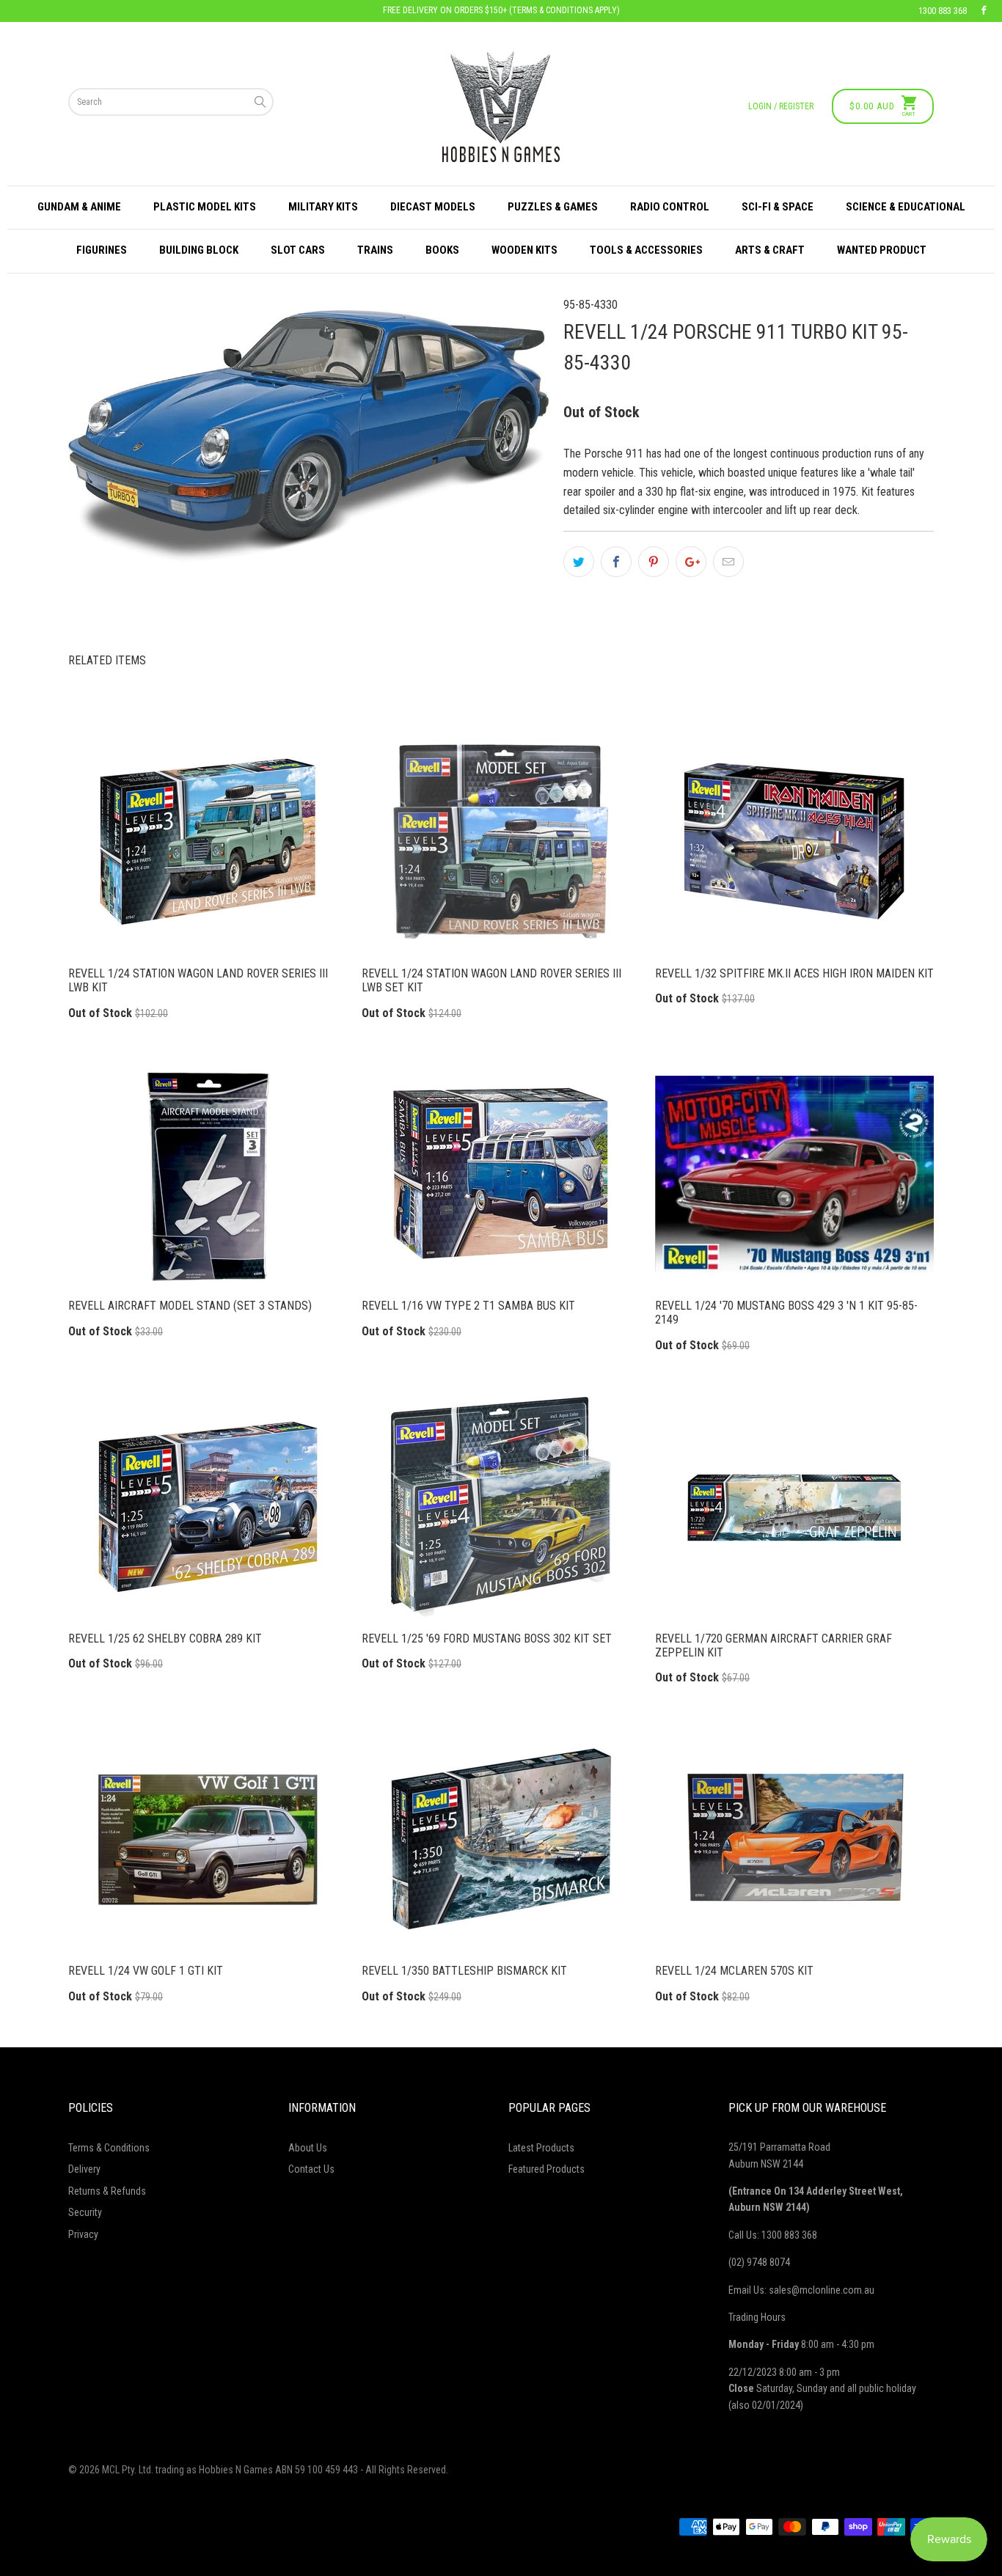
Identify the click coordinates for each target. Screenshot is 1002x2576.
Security (85, 2212)
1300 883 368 (943, 11)
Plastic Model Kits (205, 207)
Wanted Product (882, 250)
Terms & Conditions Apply (564, 10)
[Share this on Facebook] (616, 562)
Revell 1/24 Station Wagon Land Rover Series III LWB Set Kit (501, 842)
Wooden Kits (524, 250)
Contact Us (311, 2169)
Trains (375, 250)
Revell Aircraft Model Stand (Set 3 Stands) (208, 1174)
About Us (308, 2148)
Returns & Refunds (107, 2191)
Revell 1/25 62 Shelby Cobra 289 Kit (208, 1507)
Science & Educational (906, 207)
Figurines (102, 250)
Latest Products (541, 2148)
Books (442, 250)
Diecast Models (433, 207)
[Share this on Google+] (691, 562)
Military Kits (323, 207)
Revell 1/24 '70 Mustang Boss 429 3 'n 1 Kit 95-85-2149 (794, 1174)
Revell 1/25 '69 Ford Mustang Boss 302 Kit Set (501, 1507)
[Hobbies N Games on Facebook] (984, 11)
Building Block (199, 250)
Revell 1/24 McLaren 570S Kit (794, 1839)
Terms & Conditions (109, 2148)
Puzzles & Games (553, 207)
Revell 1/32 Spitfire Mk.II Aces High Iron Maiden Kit (794, 842)
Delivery (84, 2169)
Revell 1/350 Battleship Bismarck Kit (501, 1839)
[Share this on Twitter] (579, 562)
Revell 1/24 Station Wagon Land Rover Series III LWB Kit (208, 842)
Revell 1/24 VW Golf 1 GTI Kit (208, 1839)
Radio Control (670, 207)
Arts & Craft (770, 250)
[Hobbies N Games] (501, 107)
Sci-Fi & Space (778, 207)
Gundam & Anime (79, 207)
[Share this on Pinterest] (654, 562)
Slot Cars (298, 250)
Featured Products (546, 2169)
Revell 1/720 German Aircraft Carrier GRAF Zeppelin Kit (794, 1507)
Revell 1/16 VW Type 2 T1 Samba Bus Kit (501, 1174)
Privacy (83, 2234)
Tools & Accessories (646, 250)
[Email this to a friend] (728, 562)
